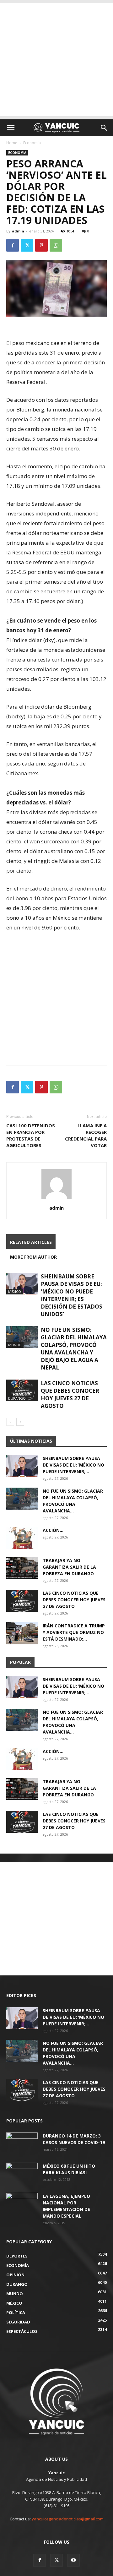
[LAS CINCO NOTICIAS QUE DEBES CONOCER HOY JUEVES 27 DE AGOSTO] (22, 1390)
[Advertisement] (56, 60)
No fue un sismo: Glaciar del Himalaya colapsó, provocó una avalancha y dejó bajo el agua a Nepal (74, 1349)
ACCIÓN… (53, 1530)
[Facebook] (13, 245)
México (15, 1291)
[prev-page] (10, 1422)
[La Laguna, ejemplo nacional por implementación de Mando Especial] (22, 2204)
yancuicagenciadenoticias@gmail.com (68, 2519)
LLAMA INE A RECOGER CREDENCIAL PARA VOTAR (86, 1135)
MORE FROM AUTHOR (33, 1257)
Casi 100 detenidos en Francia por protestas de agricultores (31, 1135)
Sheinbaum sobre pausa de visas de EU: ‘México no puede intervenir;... (73, 1465)
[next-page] (20, 1422)
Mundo (15, 1345)
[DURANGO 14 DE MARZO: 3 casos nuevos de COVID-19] (22, 2143)
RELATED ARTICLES (31, 1242)
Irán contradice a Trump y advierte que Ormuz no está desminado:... (74, 1632)
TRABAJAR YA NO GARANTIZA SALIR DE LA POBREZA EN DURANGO (69, 1567)
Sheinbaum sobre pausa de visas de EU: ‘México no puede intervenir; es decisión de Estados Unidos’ (72, 1295)
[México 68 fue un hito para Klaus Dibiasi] (22, 2174)
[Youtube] (73, 2560)
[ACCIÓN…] (22, 1538)
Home (12, 143)
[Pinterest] (41, 245)
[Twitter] (27, 245)
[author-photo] (56, 1199)
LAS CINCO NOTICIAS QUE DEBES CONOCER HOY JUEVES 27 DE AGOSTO (70, 1394)
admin (18, 231)
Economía (32, 143)
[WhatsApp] (56, 245)
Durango (17, 1398)
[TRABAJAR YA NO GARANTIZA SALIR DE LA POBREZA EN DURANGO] (22, 1568)
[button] (11, 128)
